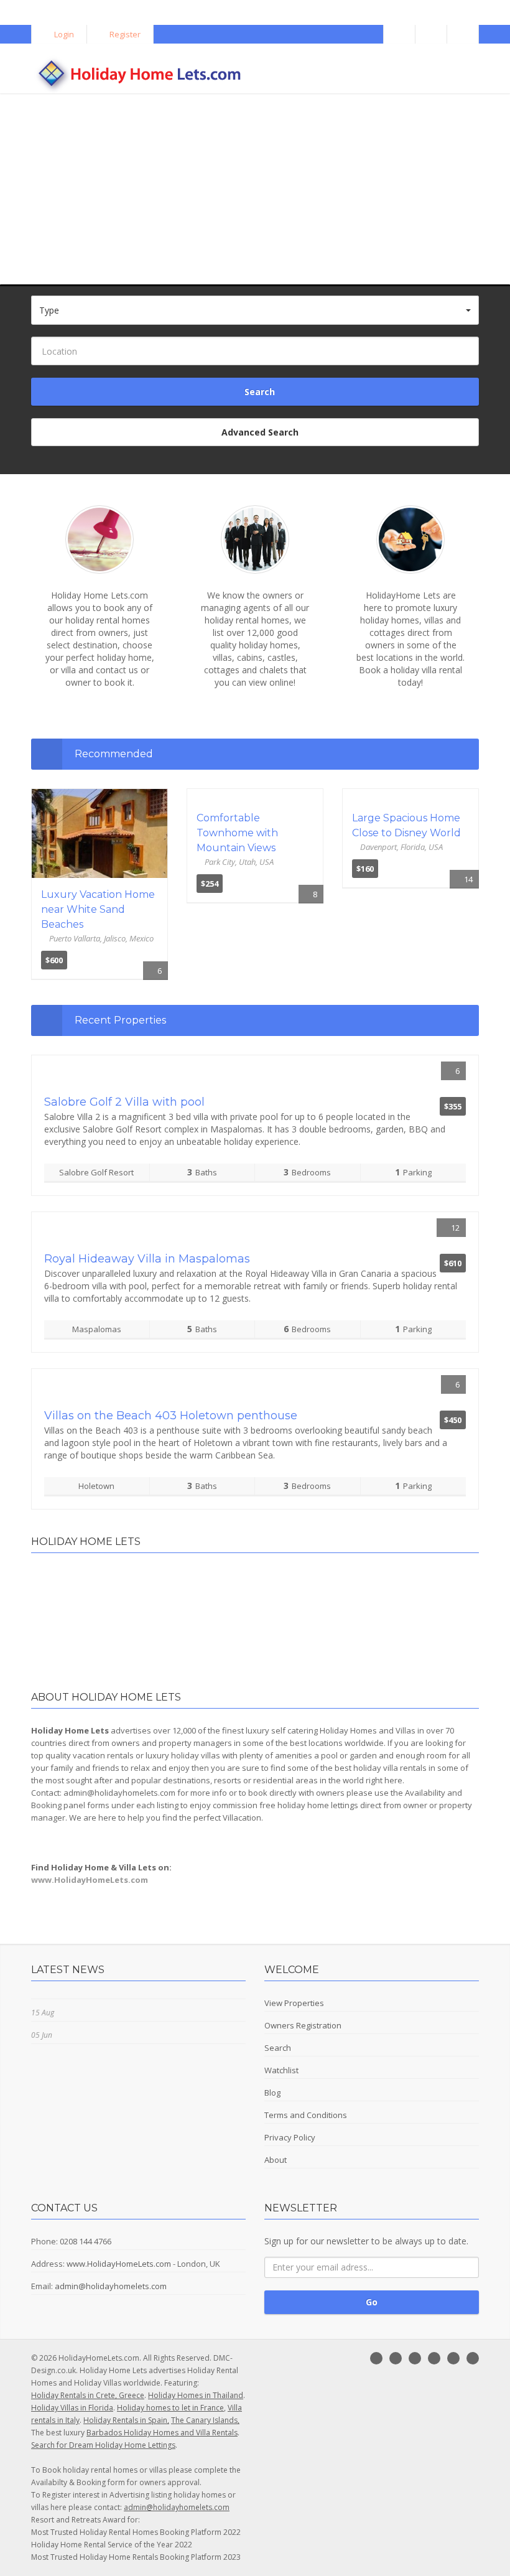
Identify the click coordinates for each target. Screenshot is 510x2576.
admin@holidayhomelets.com (111, 2286)
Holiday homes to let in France (170, 2408)
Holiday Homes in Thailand (196, 2395)
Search (258, 392)
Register (124, 34)
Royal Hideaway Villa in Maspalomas (147, 1259)
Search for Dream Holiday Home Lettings (103, 2445)
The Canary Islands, (205, 2420)
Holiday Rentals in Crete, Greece (88, 2395)
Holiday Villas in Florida (72, 2408)
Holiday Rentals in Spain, (126, 2420)
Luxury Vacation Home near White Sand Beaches (98, 909)
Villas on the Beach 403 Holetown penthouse (171, 1416)
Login (63, 34)
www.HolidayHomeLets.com (119, 2264)
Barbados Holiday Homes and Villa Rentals (162, 2433)
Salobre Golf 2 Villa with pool (124, 1102)
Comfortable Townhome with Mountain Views (237, 833)
